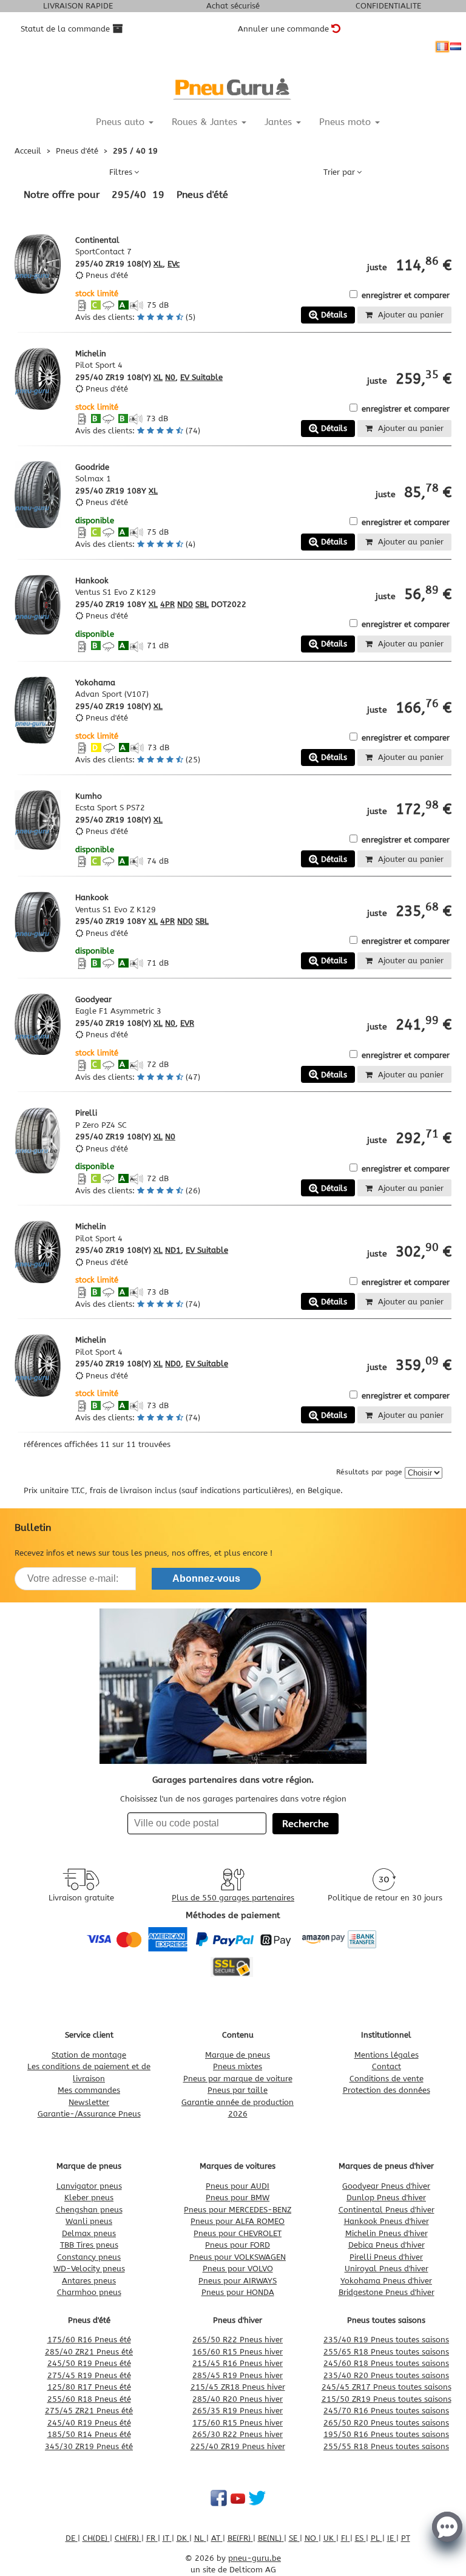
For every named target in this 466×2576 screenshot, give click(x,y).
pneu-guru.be (255, 2558)
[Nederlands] (456, 47)
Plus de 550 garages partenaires (233, 1898)
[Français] (442, 47)
